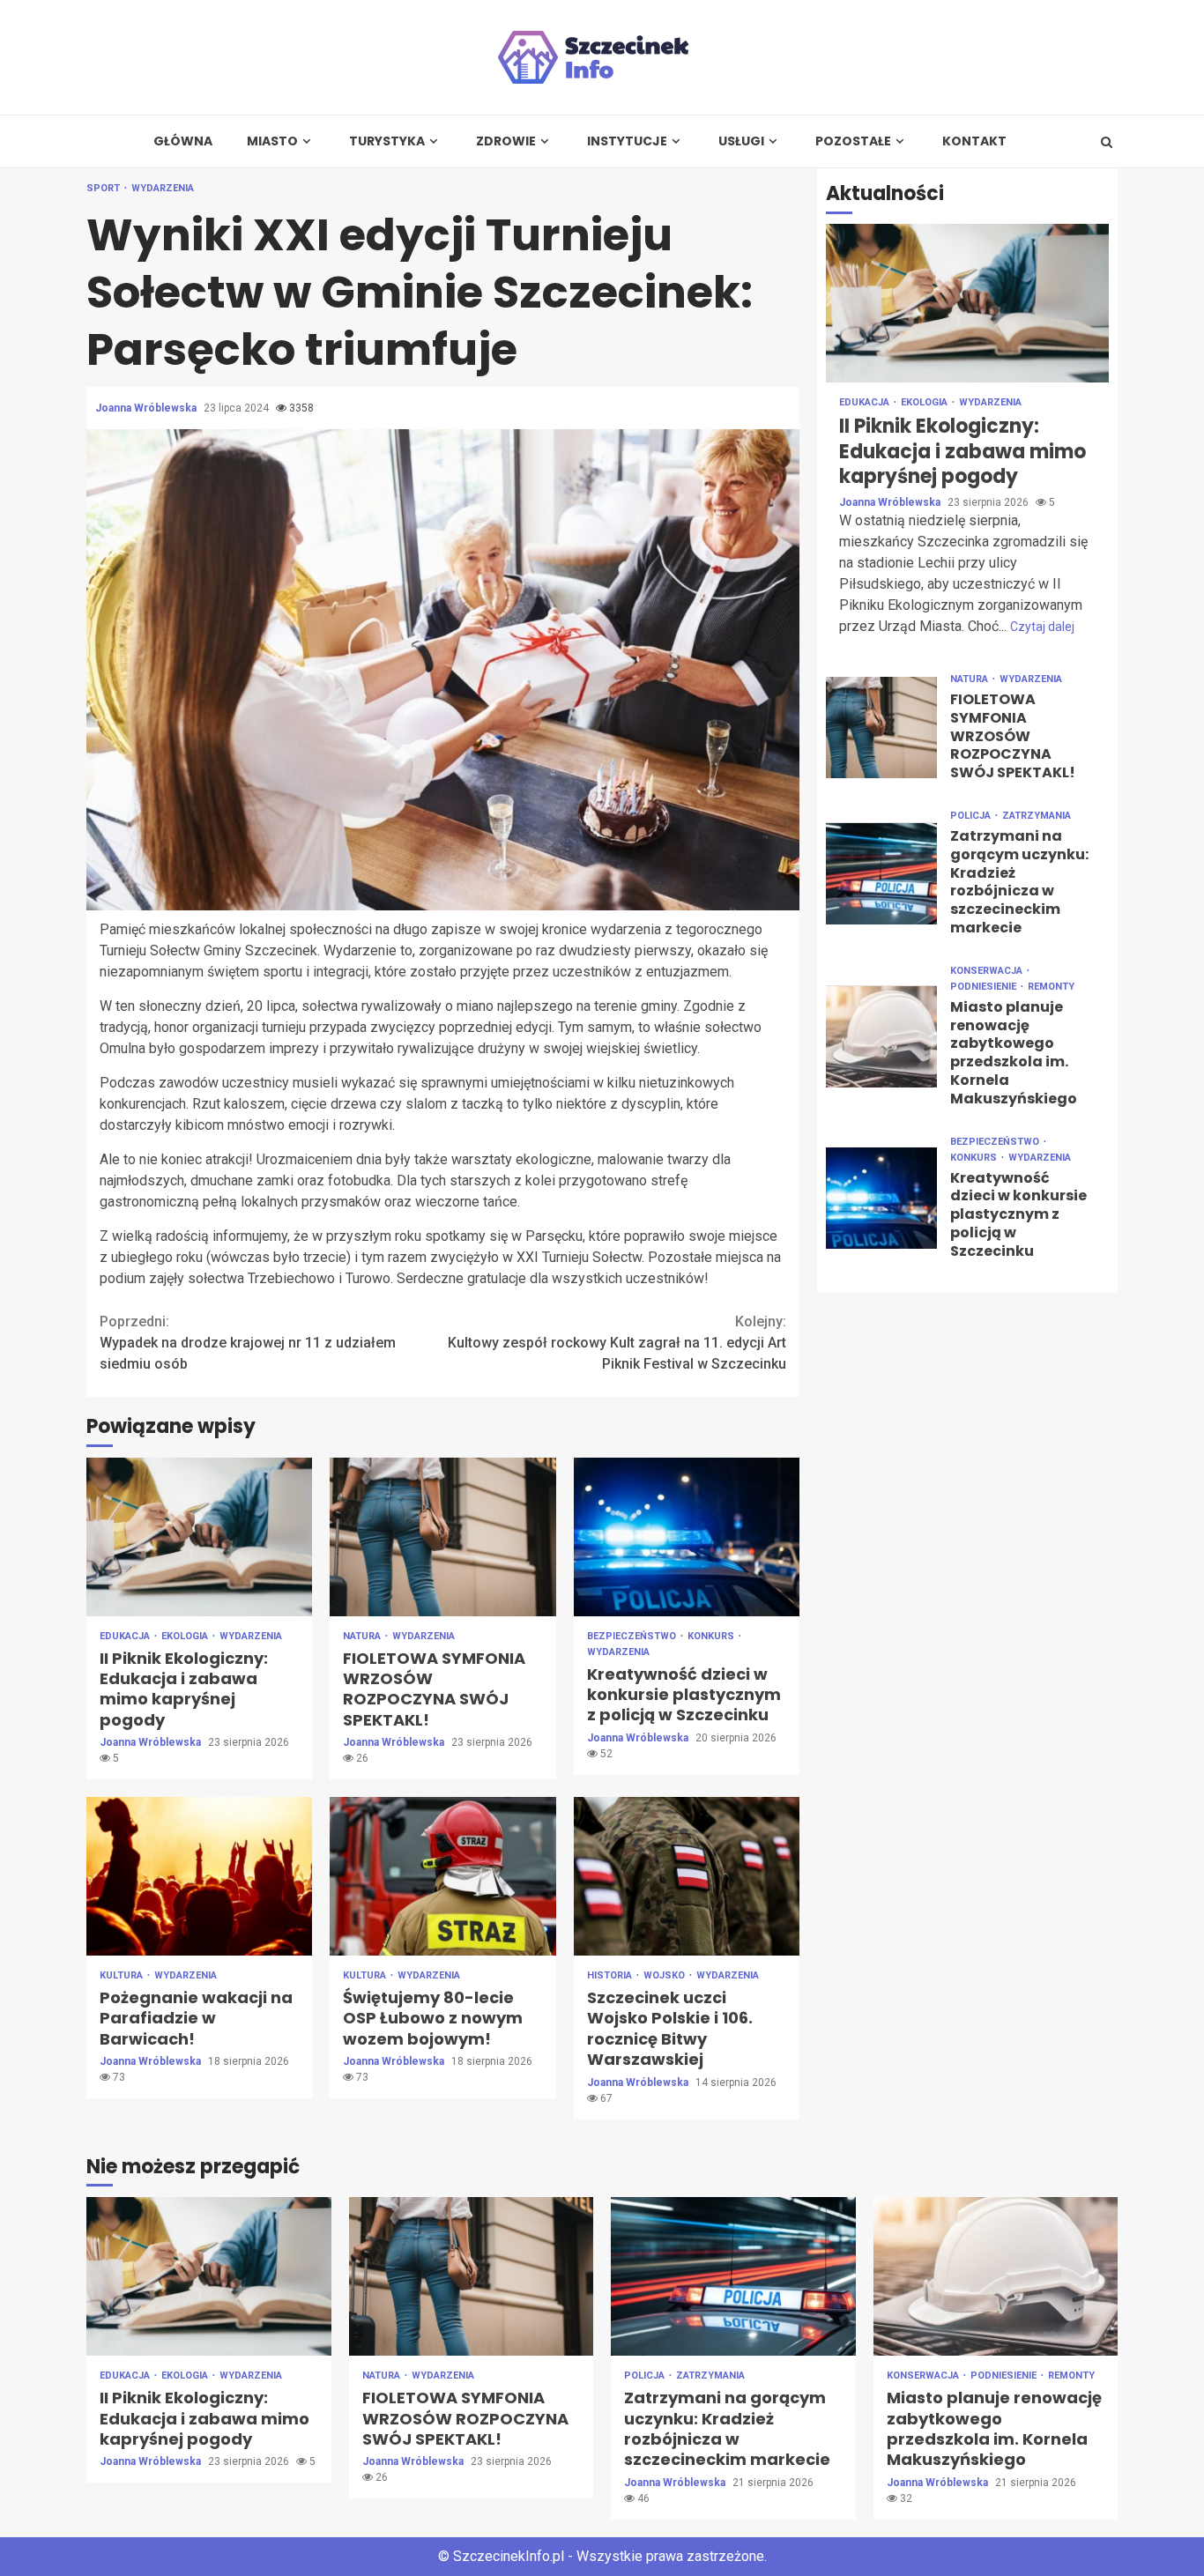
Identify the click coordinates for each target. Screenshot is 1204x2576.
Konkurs (712, 1636)
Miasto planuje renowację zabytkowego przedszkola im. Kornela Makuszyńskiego (881, 1037)
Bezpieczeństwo (633, 1636)
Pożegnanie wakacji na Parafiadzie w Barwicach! (199, 1876)
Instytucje (627, 141)
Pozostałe (853, 141)
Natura (363, 1636)
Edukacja (126, 1636)
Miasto (272, 141)
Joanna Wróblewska (147, 408)
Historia (611, 1975)
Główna (183, 141)
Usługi (741, 141)
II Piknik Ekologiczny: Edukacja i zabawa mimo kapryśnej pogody (199, 1537)
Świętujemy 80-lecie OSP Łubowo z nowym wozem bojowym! (442, 1876)
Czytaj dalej (1042, 627)
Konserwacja (988, 971)
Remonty (1051, 987)
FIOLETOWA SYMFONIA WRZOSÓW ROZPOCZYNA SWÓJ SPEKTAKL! (442, 1537)
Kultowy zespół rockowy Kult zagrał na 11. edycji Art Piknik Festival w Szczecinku (617, 1343)
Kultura (123, 1975)
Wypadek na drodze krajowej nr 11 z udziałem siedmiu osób (248, 1343)
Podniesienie (985, 987)
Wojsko (665, 1975)
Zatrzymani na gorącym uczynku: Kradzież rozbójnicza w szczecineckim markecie (881, 874)
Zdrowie (506, 141)
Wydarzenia (163, 188)
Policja (972, 816)
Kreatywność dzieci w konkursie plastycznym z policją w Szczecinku (687, 1537)
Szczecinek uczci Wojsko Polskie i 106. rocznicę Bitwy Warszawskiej (687, 1876)
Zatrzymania (1037, 816)
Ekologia (186, 1636)
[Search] (1107, 142)
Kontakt (974, 141)
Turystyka (387, 141)
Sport (104, 188)
